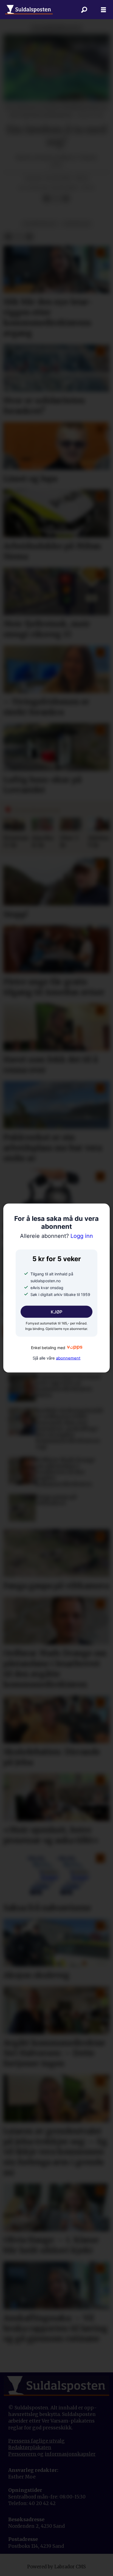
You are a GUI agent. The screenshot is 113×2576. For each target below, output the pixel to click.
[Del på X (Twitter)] (56, 198)
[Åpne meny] (103, 10)
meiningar (77, 224)
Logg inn (56, 1236)
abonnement (68, 1358)
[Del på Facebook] (47, 198)
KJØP (56, 1312)
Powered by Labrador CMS (56, 2567)
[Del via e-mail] (66, 198)
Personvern (23, 2454)
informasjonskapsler (70, 2454)
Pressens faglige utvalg (36, 2441)
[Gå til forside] (29, 10)
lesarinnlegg (40, 224)
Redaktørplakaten (30, 2447)
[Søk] (84, 10)
